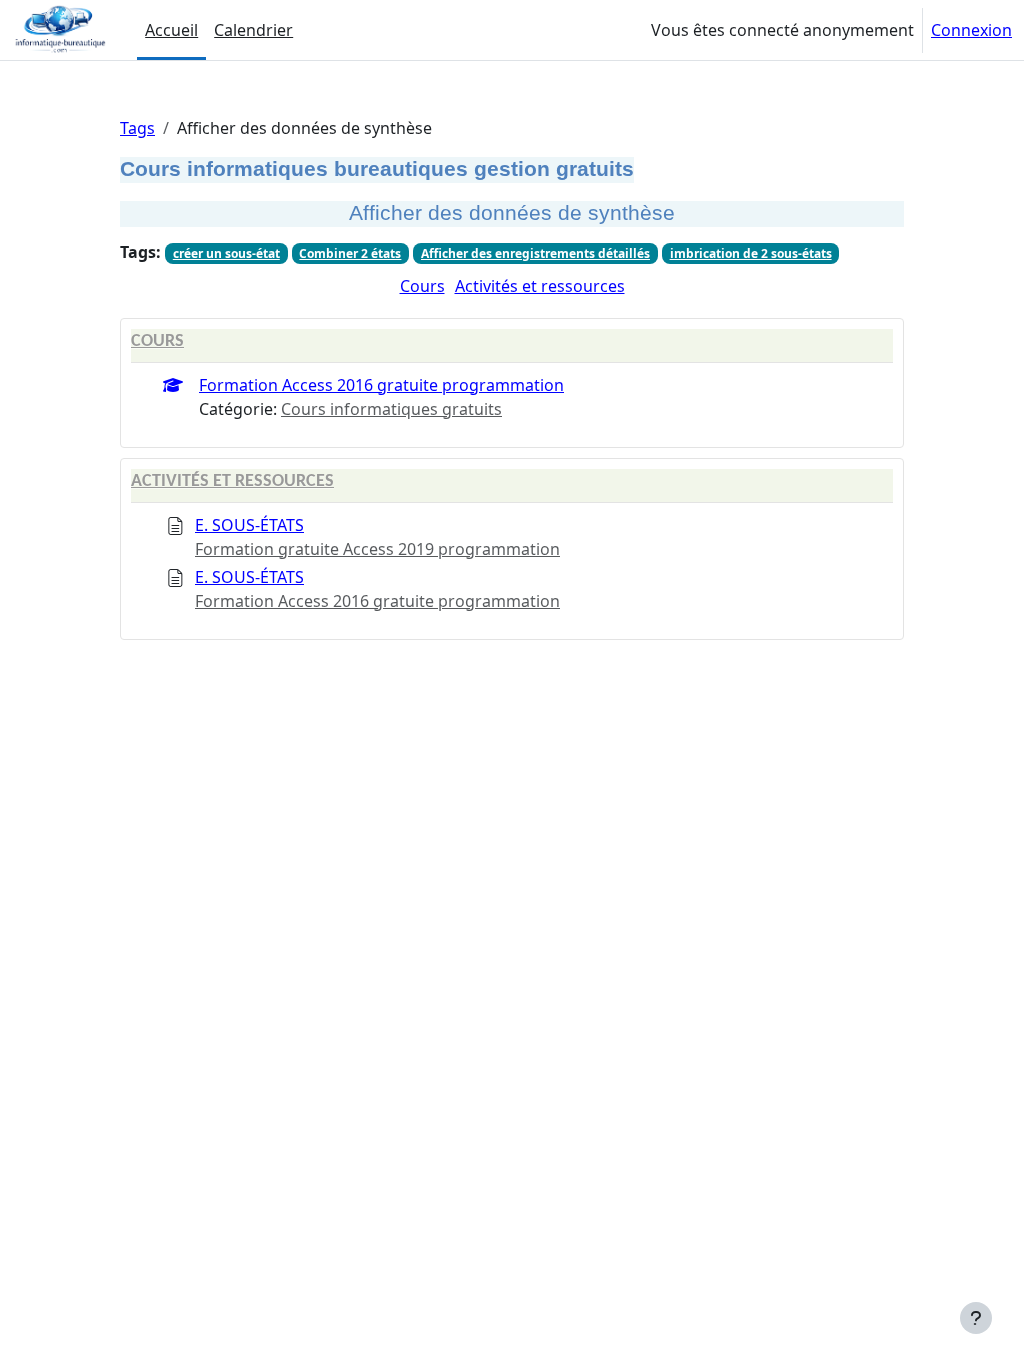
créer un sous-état (226, 253)
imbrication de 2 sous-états (751, 253)
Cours (422, 286)
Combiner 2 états (350, 253)
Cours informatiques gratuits (391, 409)
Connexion (971, 30)
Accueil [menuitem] (171, 30)
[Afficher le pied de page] (976, 1318)
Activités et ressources (540, 286)
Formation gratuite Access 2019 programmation (377, 549)
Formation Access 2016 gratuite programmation (381, 385)
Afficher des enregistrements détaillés (535, 253)
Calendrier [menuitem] (253, 30)
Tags (137, 128)
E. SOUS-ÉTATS (249, 525)
